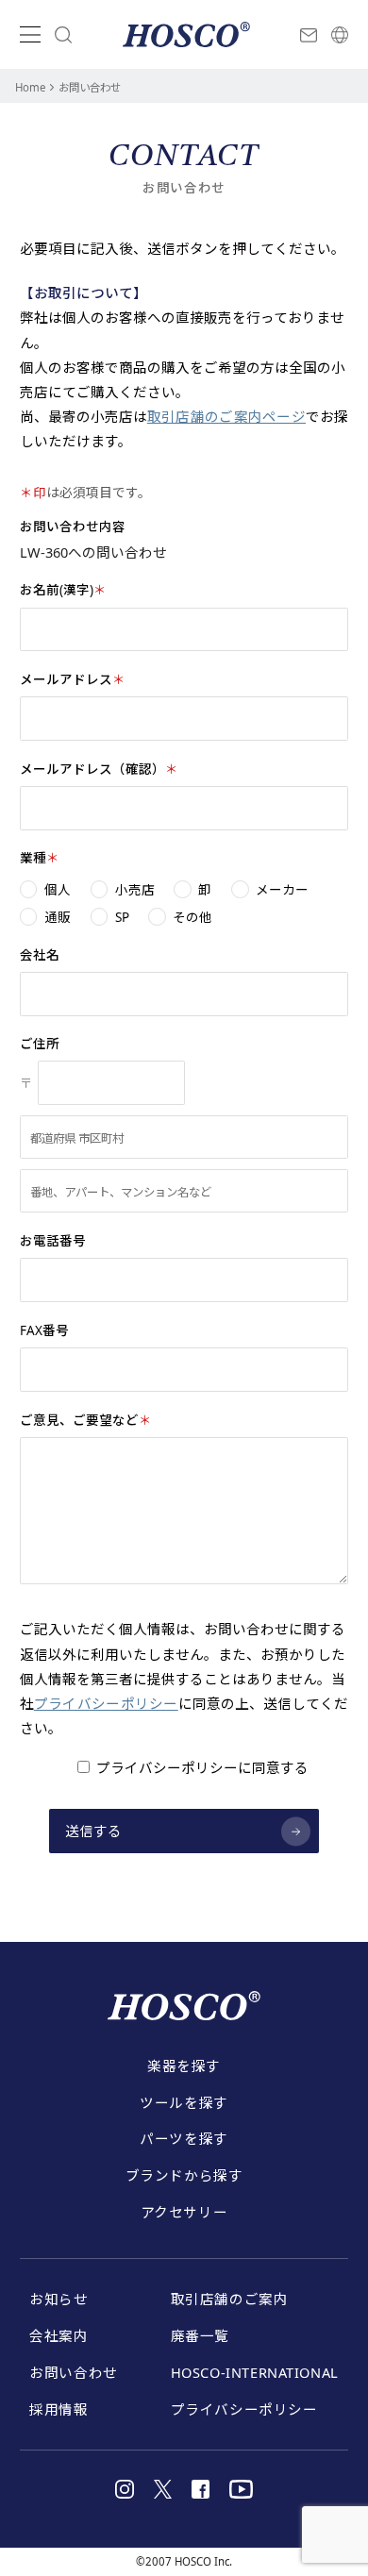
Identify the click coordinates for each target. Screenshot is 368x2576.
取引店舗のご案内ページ (226, 416)
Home (30, 87)
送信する (94, 1831)
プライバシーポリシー (106, 1703)
